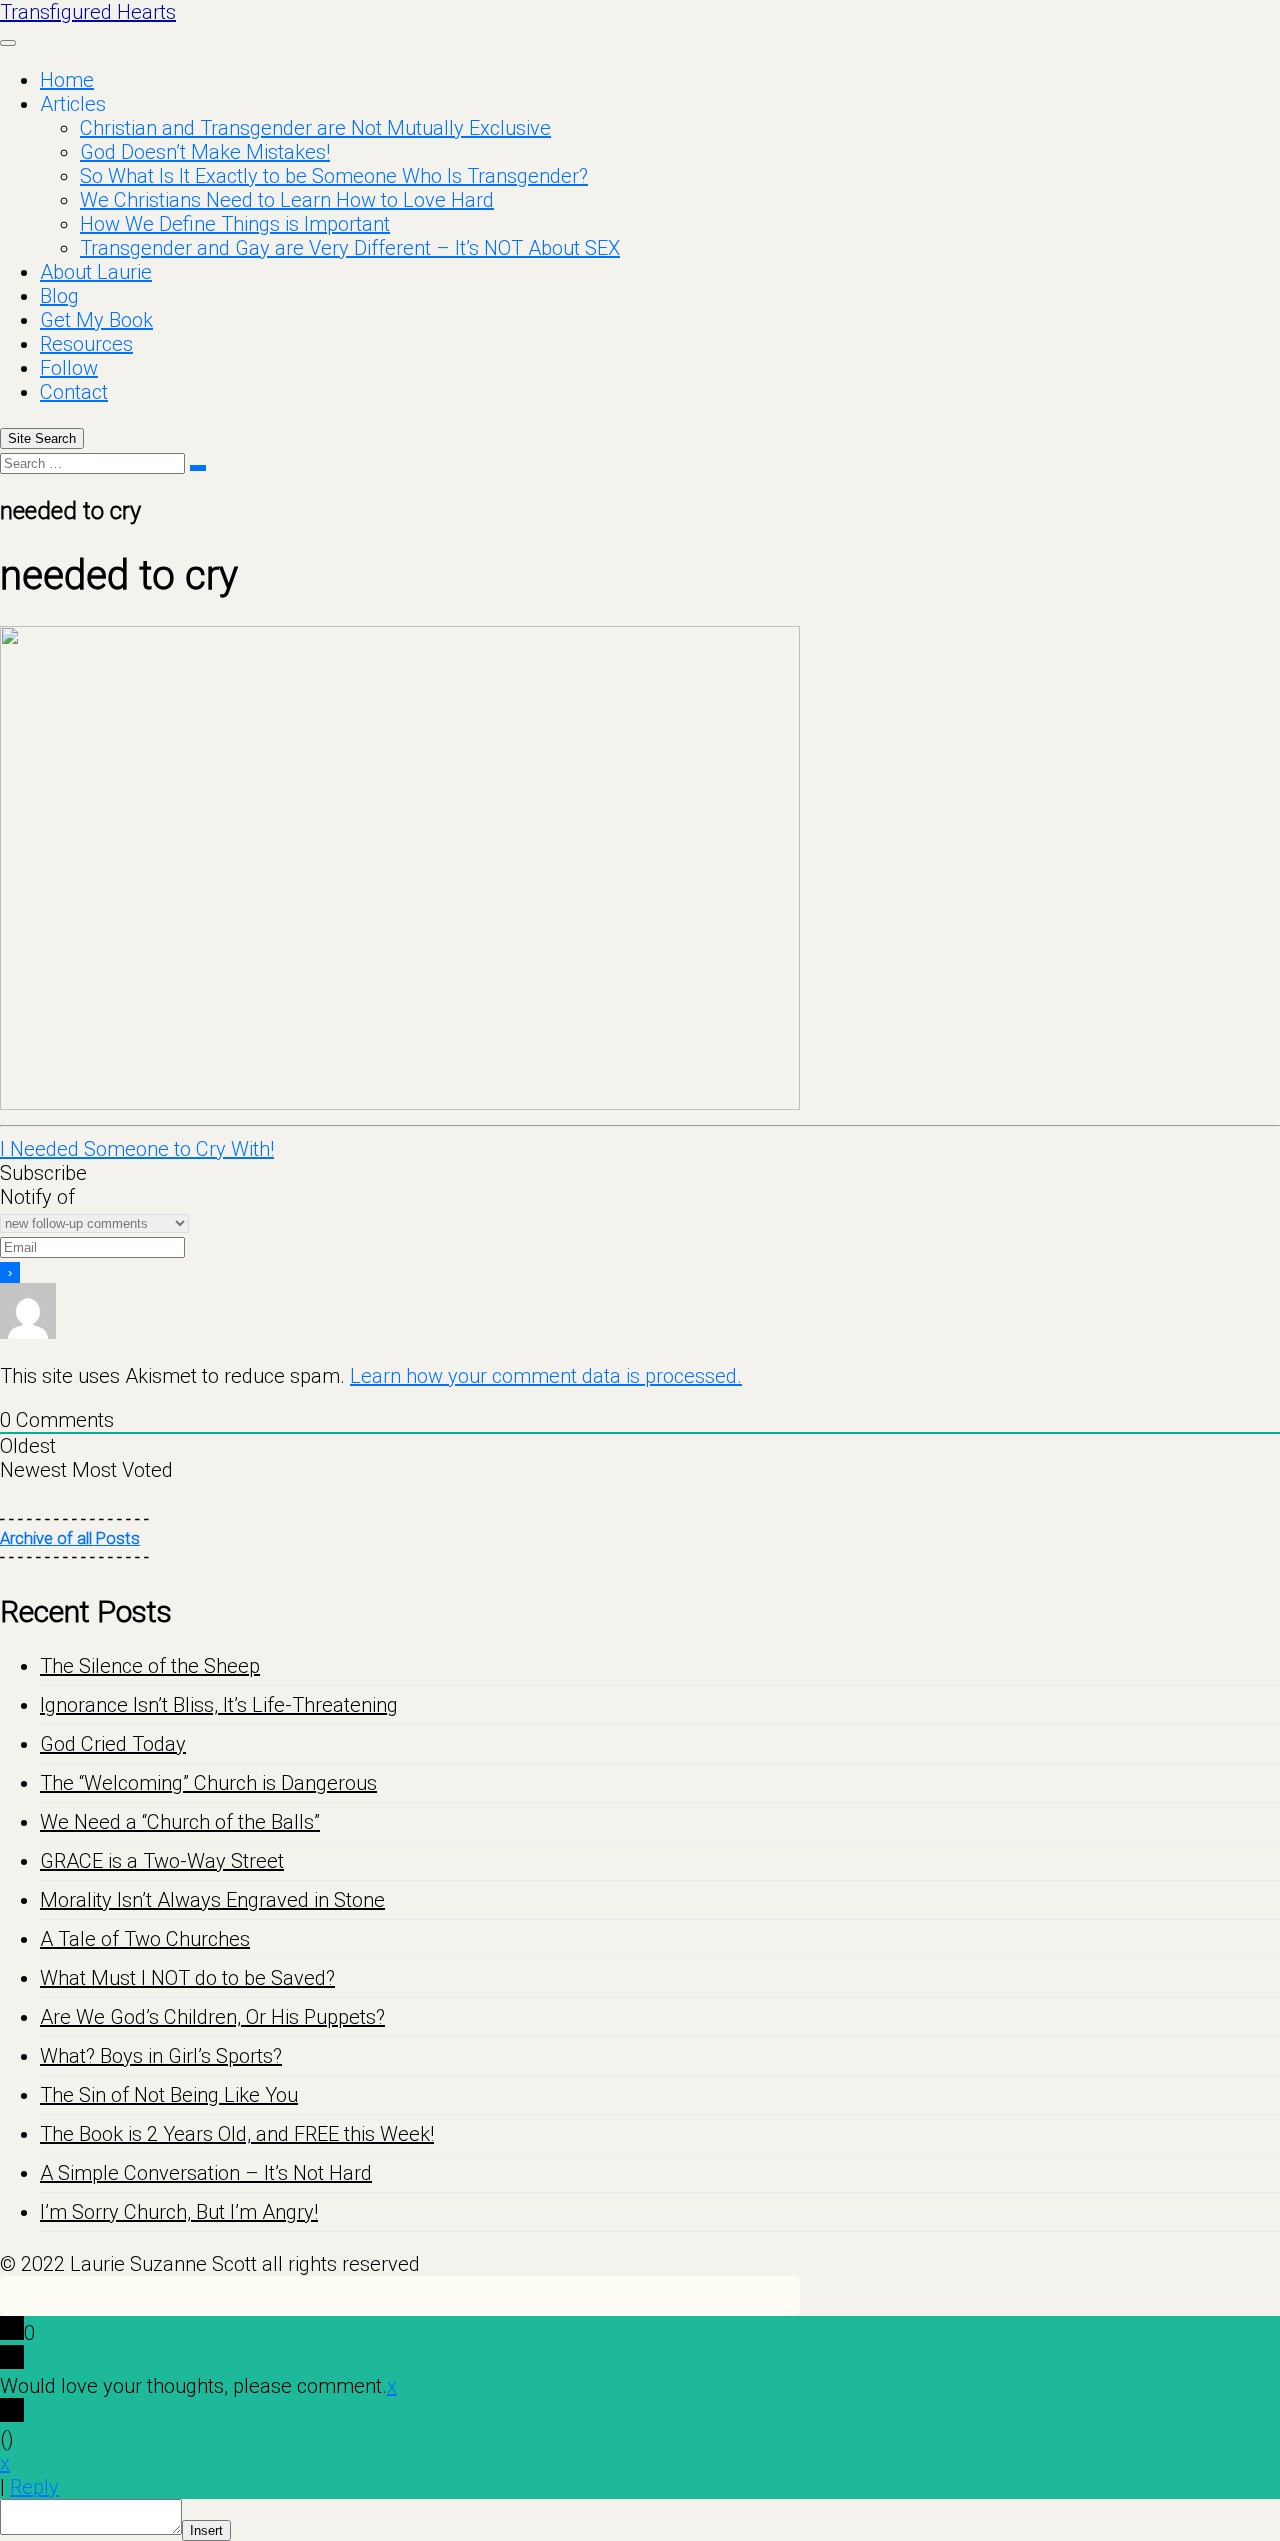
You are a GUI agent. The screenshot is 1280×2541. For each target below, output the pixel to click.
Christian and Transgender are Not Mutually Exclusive (315, 128)
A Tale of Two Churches (145, 1939)
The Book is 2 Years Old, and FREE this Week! (237, 2134)
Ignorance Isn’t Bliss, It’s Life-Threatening (219, 1705)
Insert (206, 2530)
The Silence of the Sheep (150, 1666)
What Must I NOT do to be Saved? (187, 1978)
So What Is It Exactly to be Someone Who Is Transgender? (334, 176)
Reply (34, 2487)
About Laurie (96, 272)
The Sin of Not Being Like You (169, 2095)
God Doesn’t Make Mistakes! (205, 152)
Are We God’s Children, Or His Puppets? (212, 2017)
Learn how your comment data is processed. (546, 1376)
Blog (59, 296)
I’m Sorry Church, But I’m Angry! (179, 2212)
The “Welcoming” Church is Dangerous (208, 1783)
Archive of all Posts (70, 1538)
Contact (74, 392)
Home (67, 80)
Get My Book (96, 320)
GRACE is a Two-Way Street (162, 1861)
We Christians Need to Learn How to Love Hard (287, 200)
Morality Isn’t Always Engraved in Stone (212, 1900)
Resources (86, 344)
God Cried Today (113, 1744)
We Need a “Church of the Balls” (180, 1822)
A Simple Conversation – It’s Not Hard (206, 2173)
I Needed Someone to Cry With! (137, 1149)
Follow (69, 368)
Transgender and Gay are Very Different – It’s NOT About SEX (350, 248)
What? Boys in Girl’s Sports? (161, 2056)
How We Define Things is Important (235, 224)
